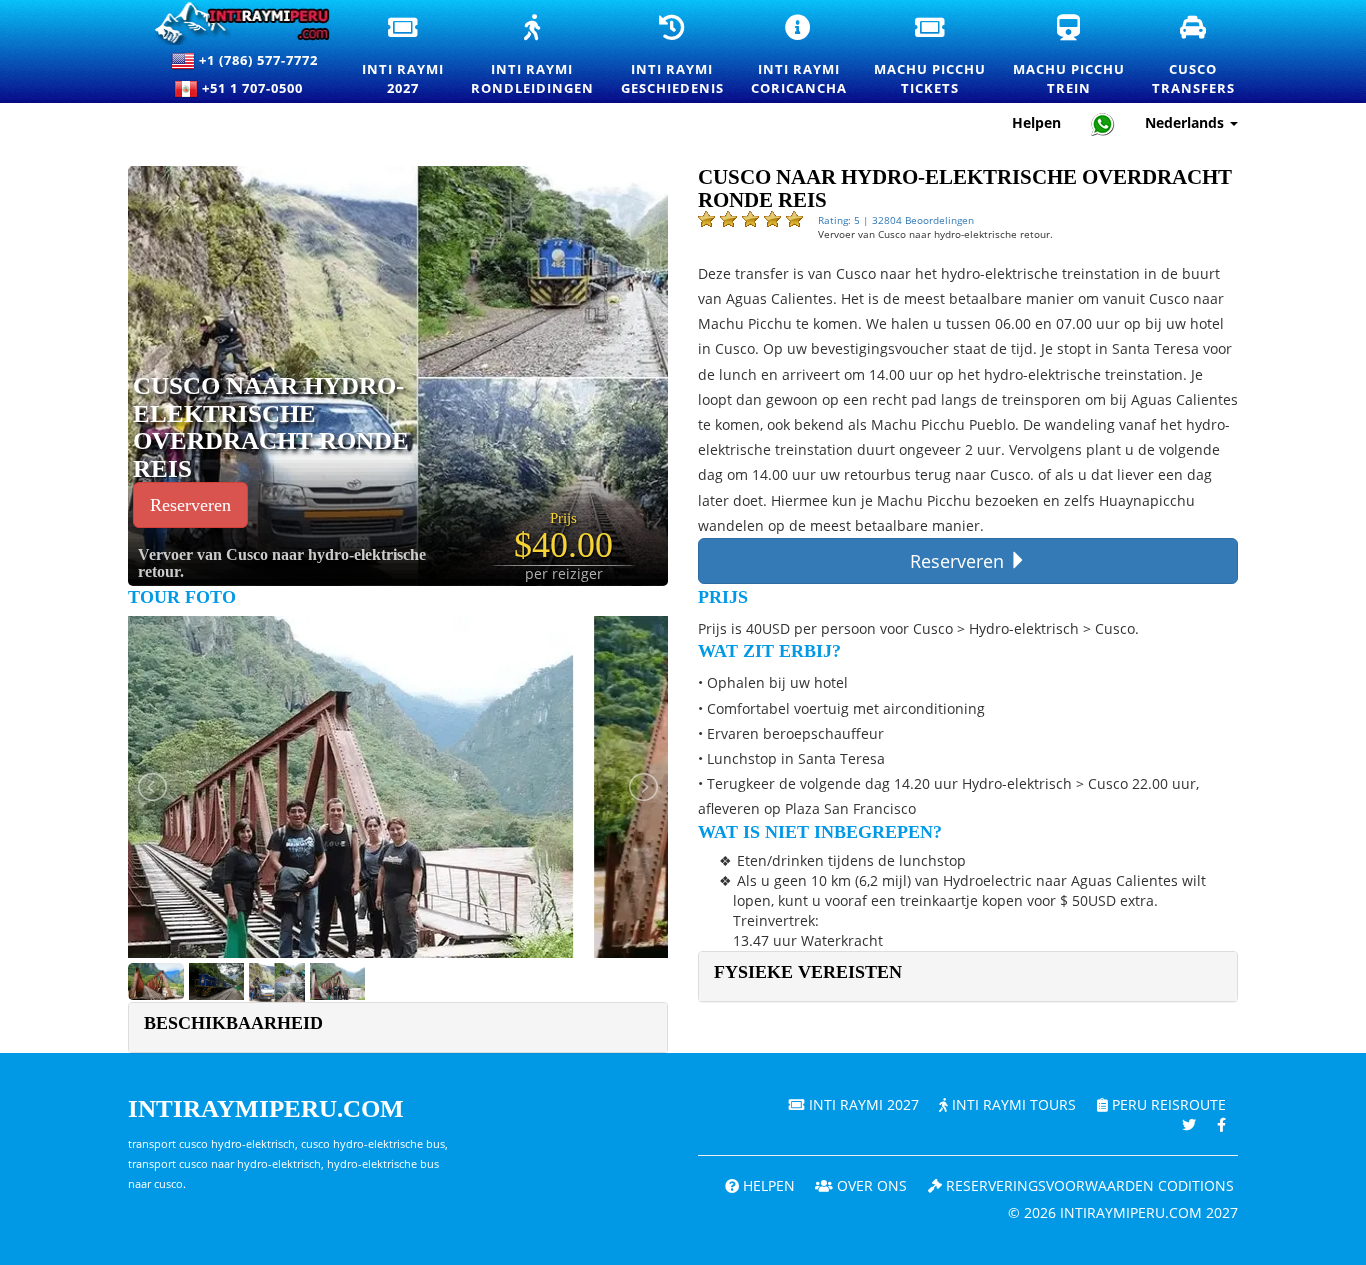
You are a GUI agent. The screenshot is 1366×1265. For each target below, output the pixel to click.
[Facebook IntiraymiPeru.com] (1221, 1124)
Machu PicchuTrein (1070, 56)
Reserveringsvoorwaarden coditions (1088, 1185)
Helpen (1036, 122)
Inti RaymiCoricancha (800, 56)
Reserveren (190, 505)
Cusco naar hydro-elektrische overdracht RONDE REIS (271, 427)
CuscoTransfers (1194, 55)
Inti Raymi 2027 (862, 1104)
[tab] (968, 976)
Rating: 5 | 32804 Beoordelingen (896, 220)
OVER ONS (870, 1185)
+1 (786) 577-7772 (256, 60)
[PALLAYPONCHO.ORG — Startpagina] (233, 23)
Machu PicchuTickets (931, 56)
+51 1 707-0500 (256, 88)
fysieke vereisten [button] (808, 972)
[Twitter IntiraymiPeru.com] (1189, 1124)
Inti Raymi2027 (404, 56)
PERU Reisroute (1167, 1104)
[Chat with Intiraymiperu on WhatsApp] (1103, 123)
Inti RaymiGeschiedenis (673, 56)
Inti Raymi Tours (1012, 1104)
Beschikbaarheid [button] (233, 1023)
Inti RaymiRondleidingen (533, 56)
